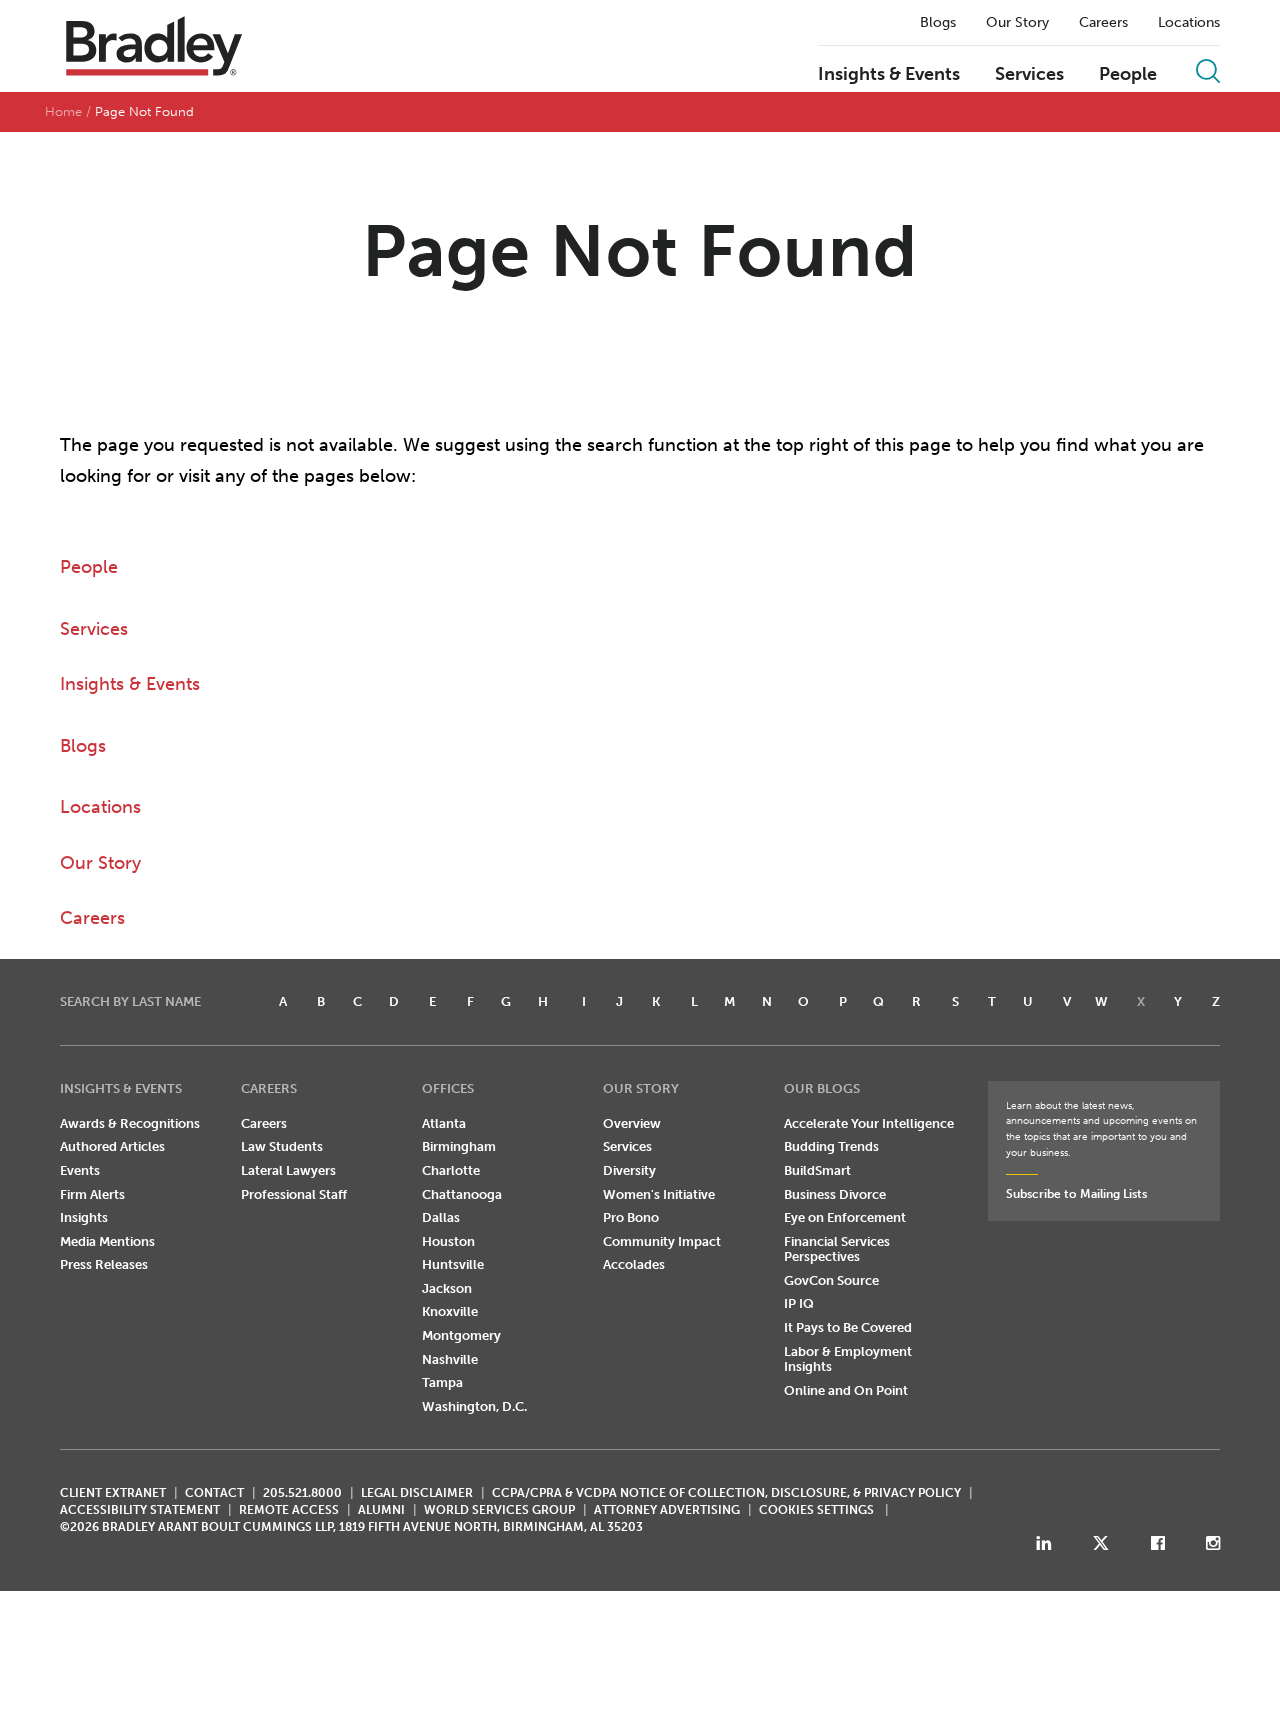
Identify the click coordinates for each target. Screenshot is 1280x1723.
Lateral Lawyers (288, 1170)
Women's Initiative (659, 1194)
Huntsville (453, 1264)
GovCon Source (831, 1280)
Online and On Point (846, 1390)
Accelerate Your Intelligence (869, 1123)
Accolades (634, 1264)
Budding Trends (831, 1146)
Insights (84, 1217)
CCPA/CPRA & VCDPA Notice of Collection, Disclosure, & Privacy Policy (726, 1493)
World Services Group (499, 1510)
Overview (632, 1123)
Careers (1103, 23)
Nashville (450, 1359)
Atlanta (444, 1123)
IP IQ (799, 1303)
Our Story (1017, 23)
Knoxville (450, 1311)
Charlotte (451, 1170)
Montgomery (461, 1335)
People (1128, 75)
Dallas (441, 1217)
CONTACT (214, 1493)
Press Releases (104, 1264)
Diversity (629, 1170)
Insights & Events (889, 75)
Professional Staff (294, 1194)
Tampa (442, 1382)
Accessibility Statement (140, 1510)
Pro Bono (631, 1217)
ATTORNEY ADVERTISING (667, 1510)
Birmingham (459, 1146)
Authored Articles (112, 1146)
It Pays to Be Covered (848, 1327)
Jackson (447, 1288)
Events (80, 1170)
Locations (1189, 23)
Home (63, 111)
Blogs (938, 23)
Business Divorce (835, 1194)
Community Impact (662, 1241)
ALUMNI (381, 1510)
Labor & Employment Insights (848, 1359)
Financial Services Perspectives (837, 1249)
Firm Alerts (92, 1194)
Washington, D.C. (474, 1406)
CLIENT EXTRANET (113, 1493)
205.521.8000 (302, 1493)
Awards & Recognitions (130, 1123)
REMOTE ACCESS (289, 1510)
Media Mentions (107, 1241)
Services (1029, 75)
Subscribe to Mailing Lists (1076, 1194)
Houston (448, 1241)
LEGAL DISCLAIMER (417, 1493)
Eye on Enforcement (845, 1217)
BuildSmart (817, 1170)
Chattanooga (462, 1194)
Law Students (282, 1146)
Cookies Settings (816, 1510)
